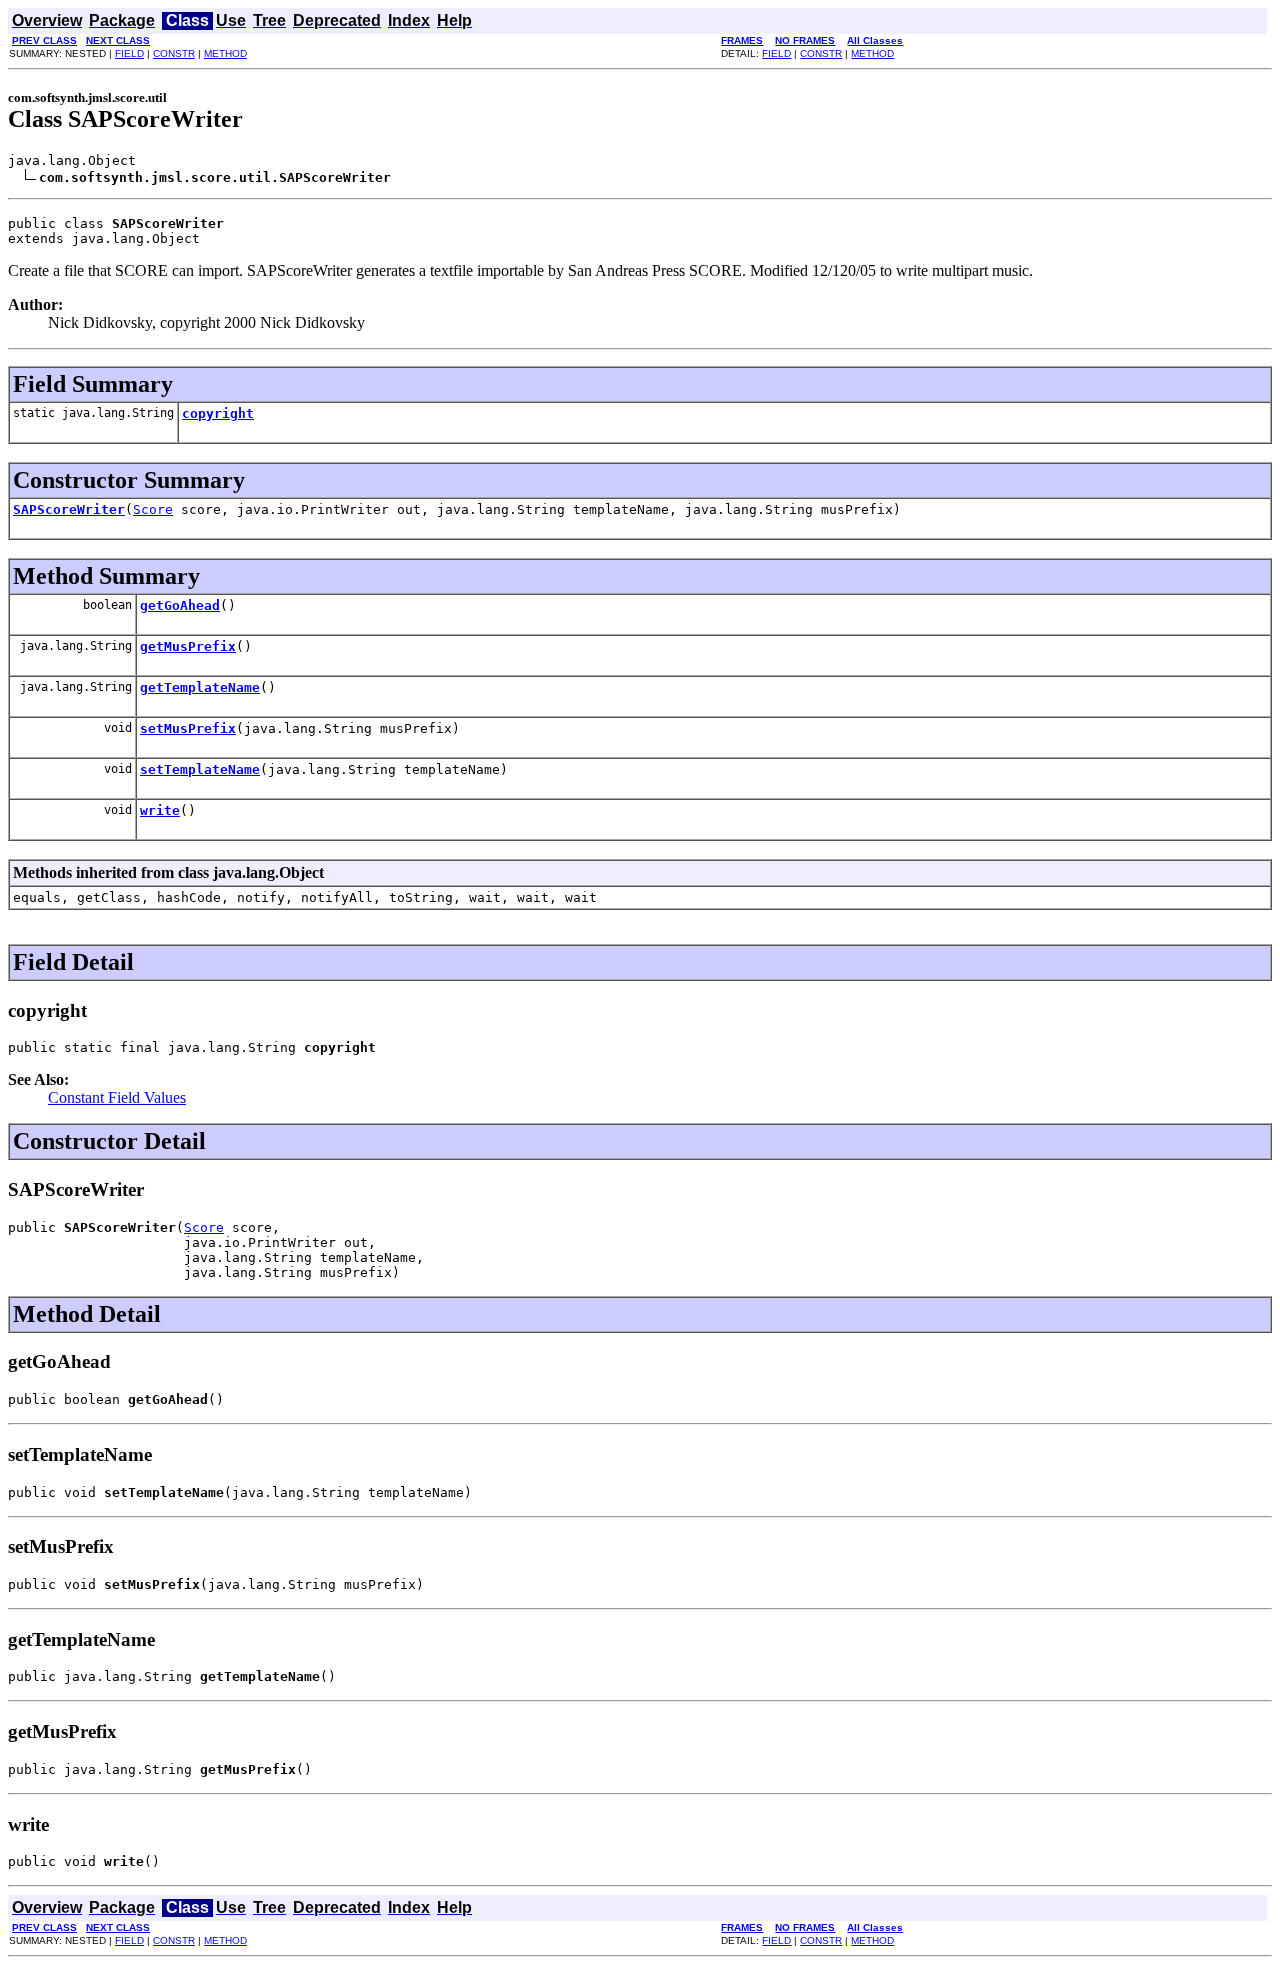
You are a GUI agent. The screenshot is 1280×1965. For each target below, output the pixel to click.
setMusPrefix (188, 728)
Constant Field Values (117, 1097)
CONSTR (174, 53)
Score (153, 509)
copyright (218, 413)
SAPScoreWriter (69, 509)
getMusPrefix (188, 646)
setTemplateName (200, 769)
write (160, 810)
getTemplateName (200, 687)
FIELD (129, 53)
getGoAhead (180, 605)
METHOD (225, 53)
